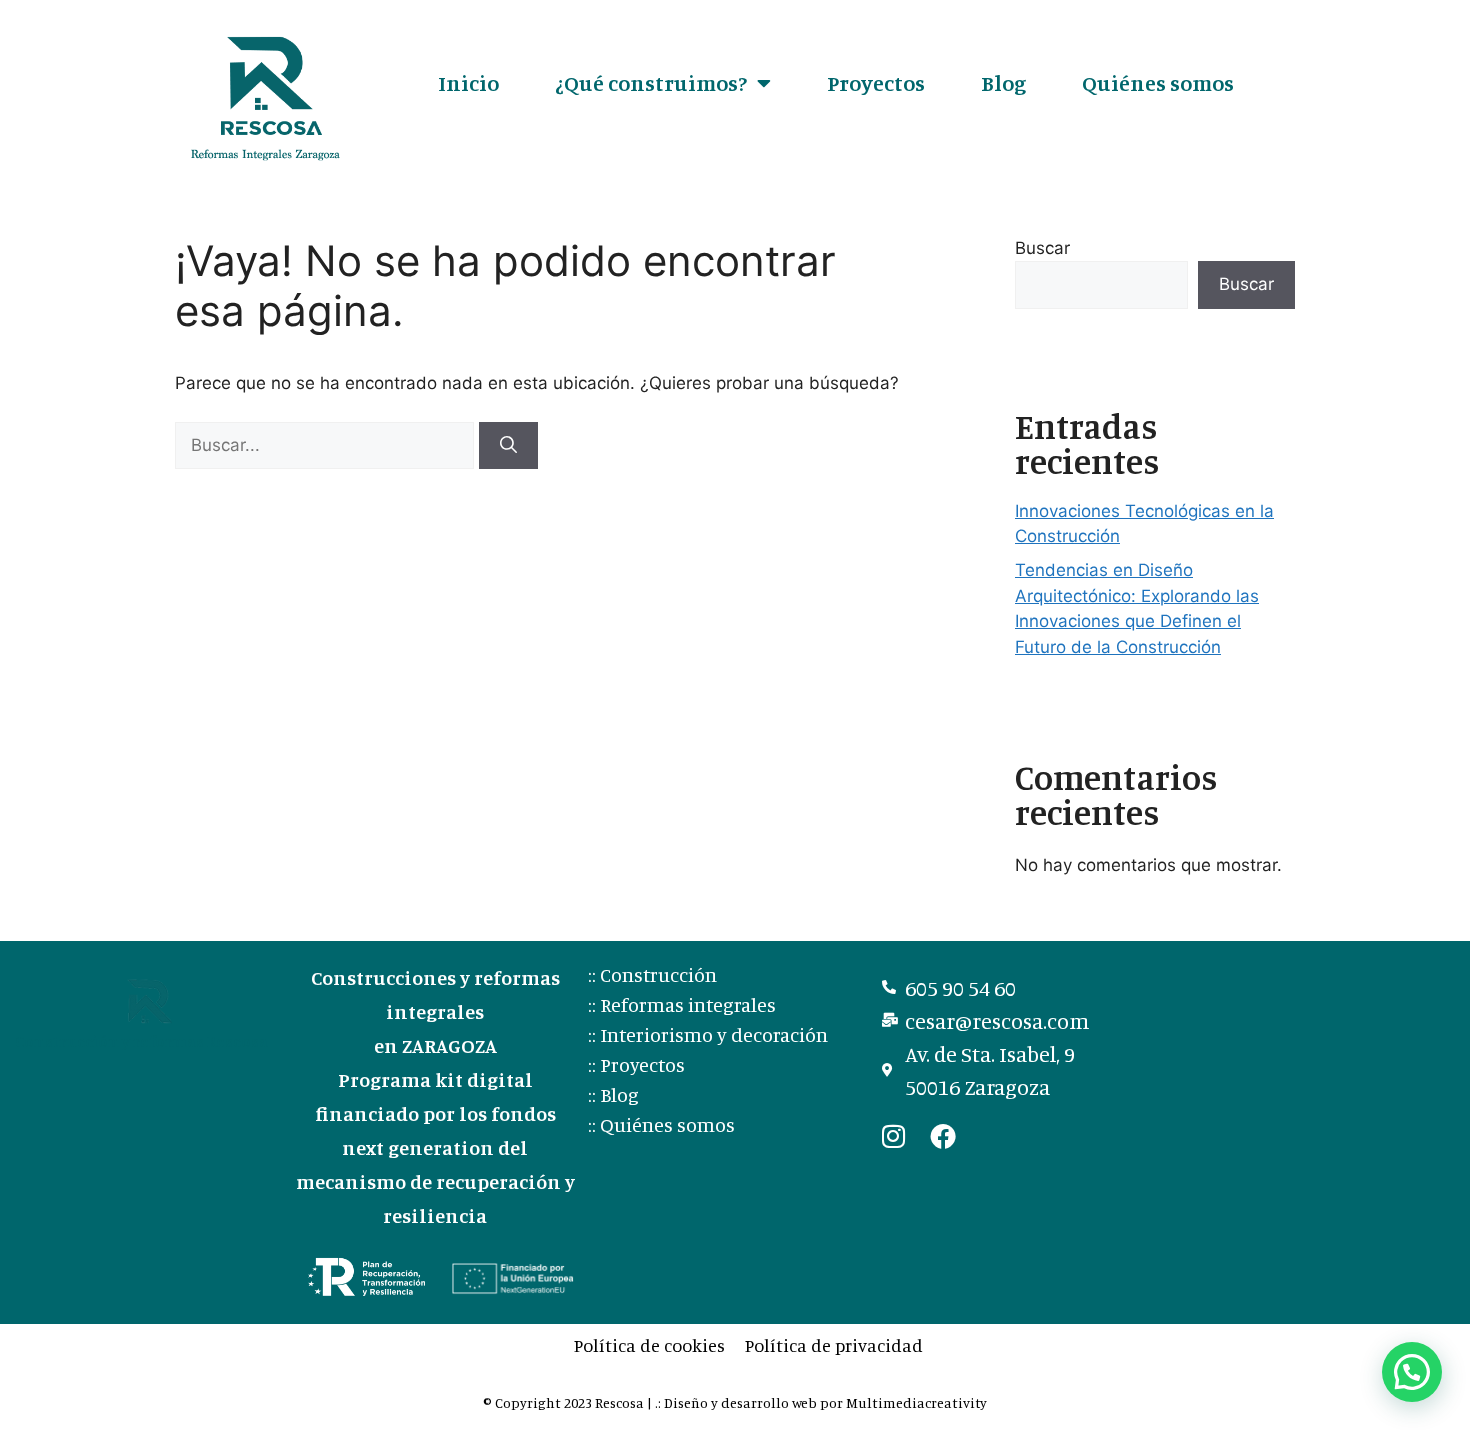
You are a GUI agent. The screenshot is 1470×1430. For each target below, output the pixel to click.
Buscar (1042, 248)
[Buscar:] (327, 445)
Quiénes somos (1158, 82)
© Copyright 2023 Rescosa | (569, 1402)
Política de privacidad (834, 1345)
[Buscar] (508, 446)
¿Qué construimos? (651, 82)
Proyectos (876, 82)
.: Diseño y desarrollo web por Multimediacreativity (821, 1402)
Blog (1003, 82)
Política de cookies (649, 1345)
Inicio (468, 82)
